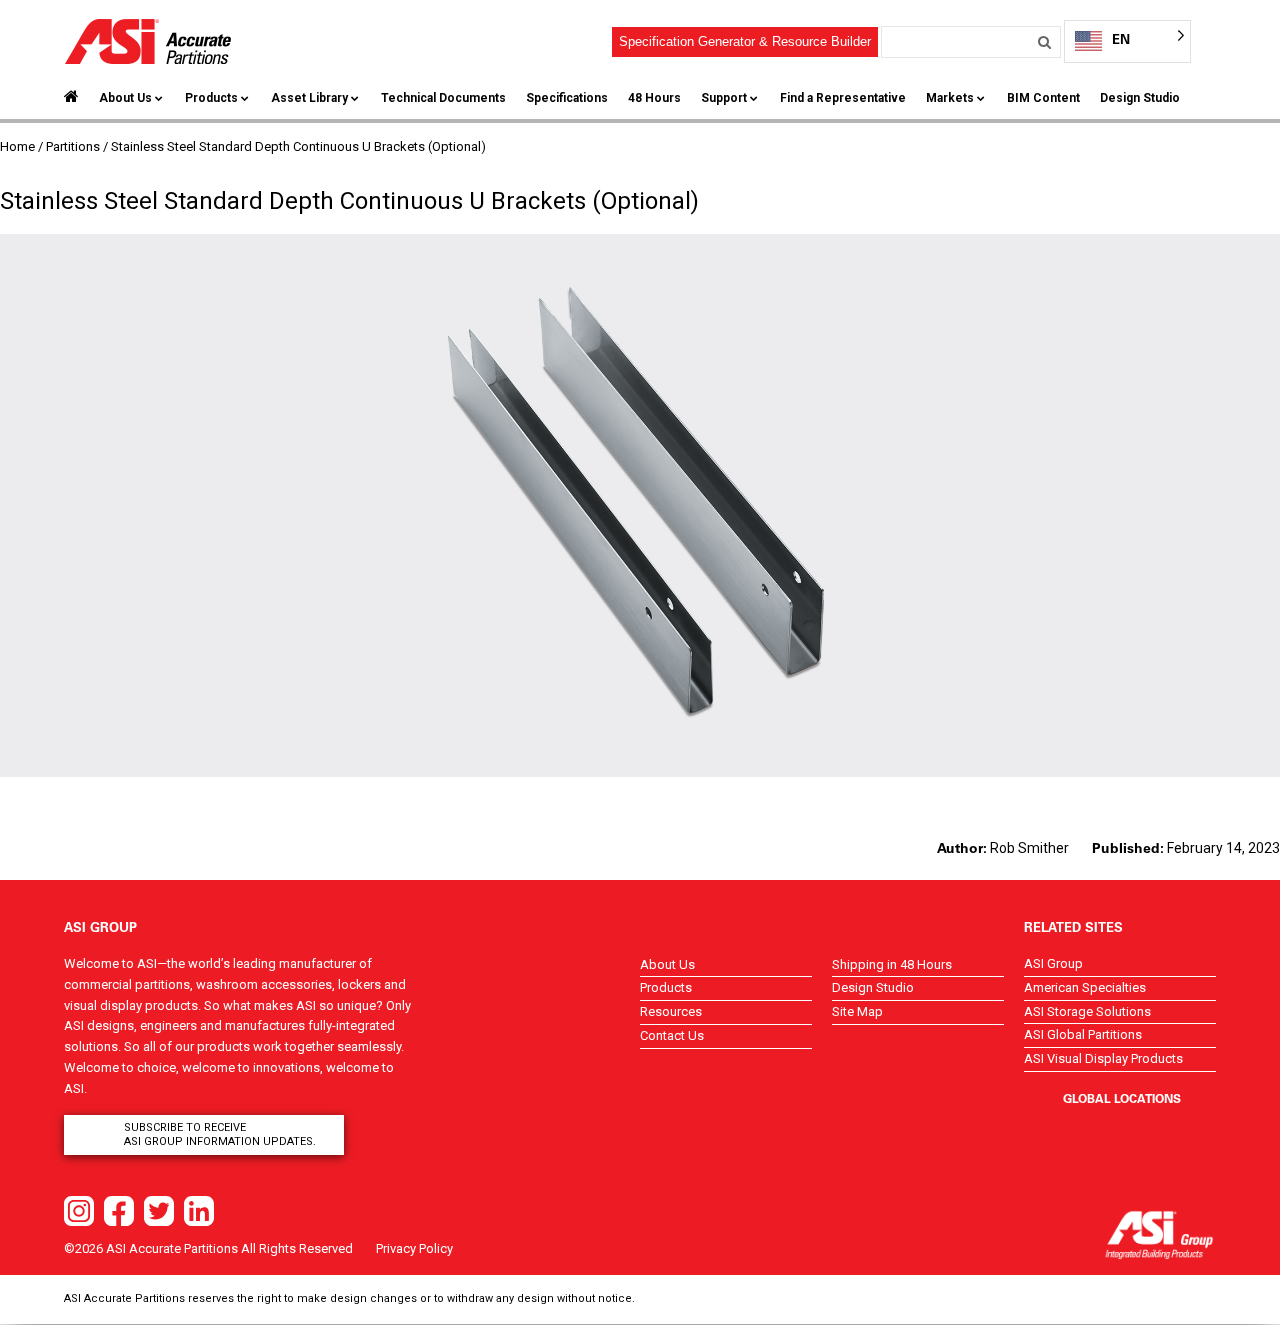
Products (211, 98)
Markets (950, 98)
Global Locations (1122, 1098)
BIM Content (1043, 98)
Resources (671, 1011)
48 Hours (654, 98)
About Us (125, 98)
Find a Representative (843, 98)
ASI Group (1053, 963)
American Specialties (1085, 987)
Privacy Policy (414, 1248)
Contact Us (672, 1035)
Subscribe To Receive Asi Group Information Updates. (220, 1134)
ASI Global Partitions (1083, 1034)
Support (724, 98)
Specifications (567, 98)
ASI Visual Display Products (1103, 1058)
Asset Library (309, 98)
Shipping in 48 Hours (892, 964)
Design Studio (1140, 98)
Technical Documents (443, 98)
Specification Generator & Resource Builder (745, 41)
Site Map (857, 1011)
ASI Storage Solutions (1087, 1011)
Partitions (73, 146)
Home (17, 146)
